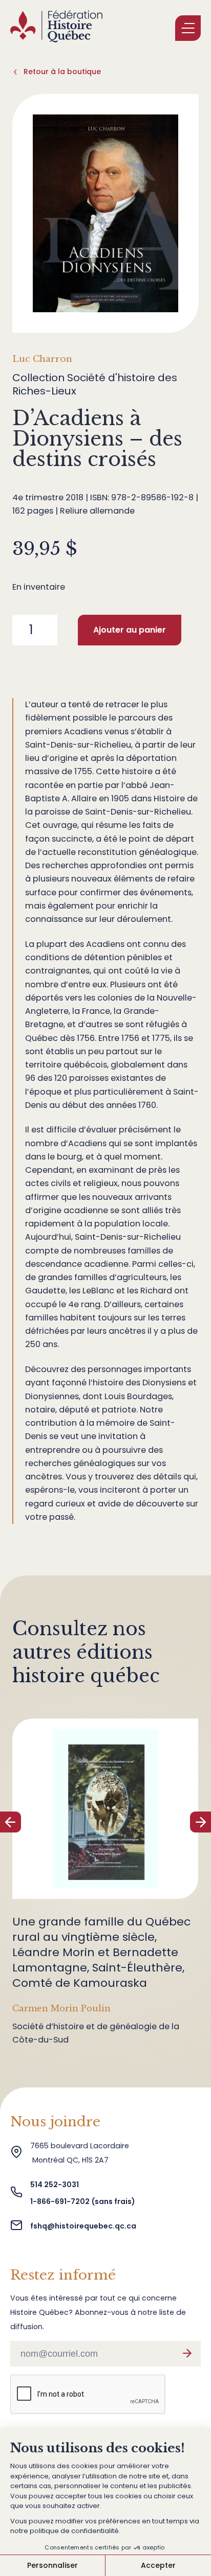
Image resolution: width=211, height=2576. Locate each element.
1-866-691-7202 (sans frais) (83, 2201)
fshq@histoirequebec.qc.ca (83, 2226)
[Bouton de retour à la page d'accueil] (56, 28)
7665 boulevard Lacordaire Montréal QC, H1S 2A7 (80, 2153)
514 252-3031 (55, 2185)
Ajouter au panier (130, 630)
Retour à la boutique (62, 72)
